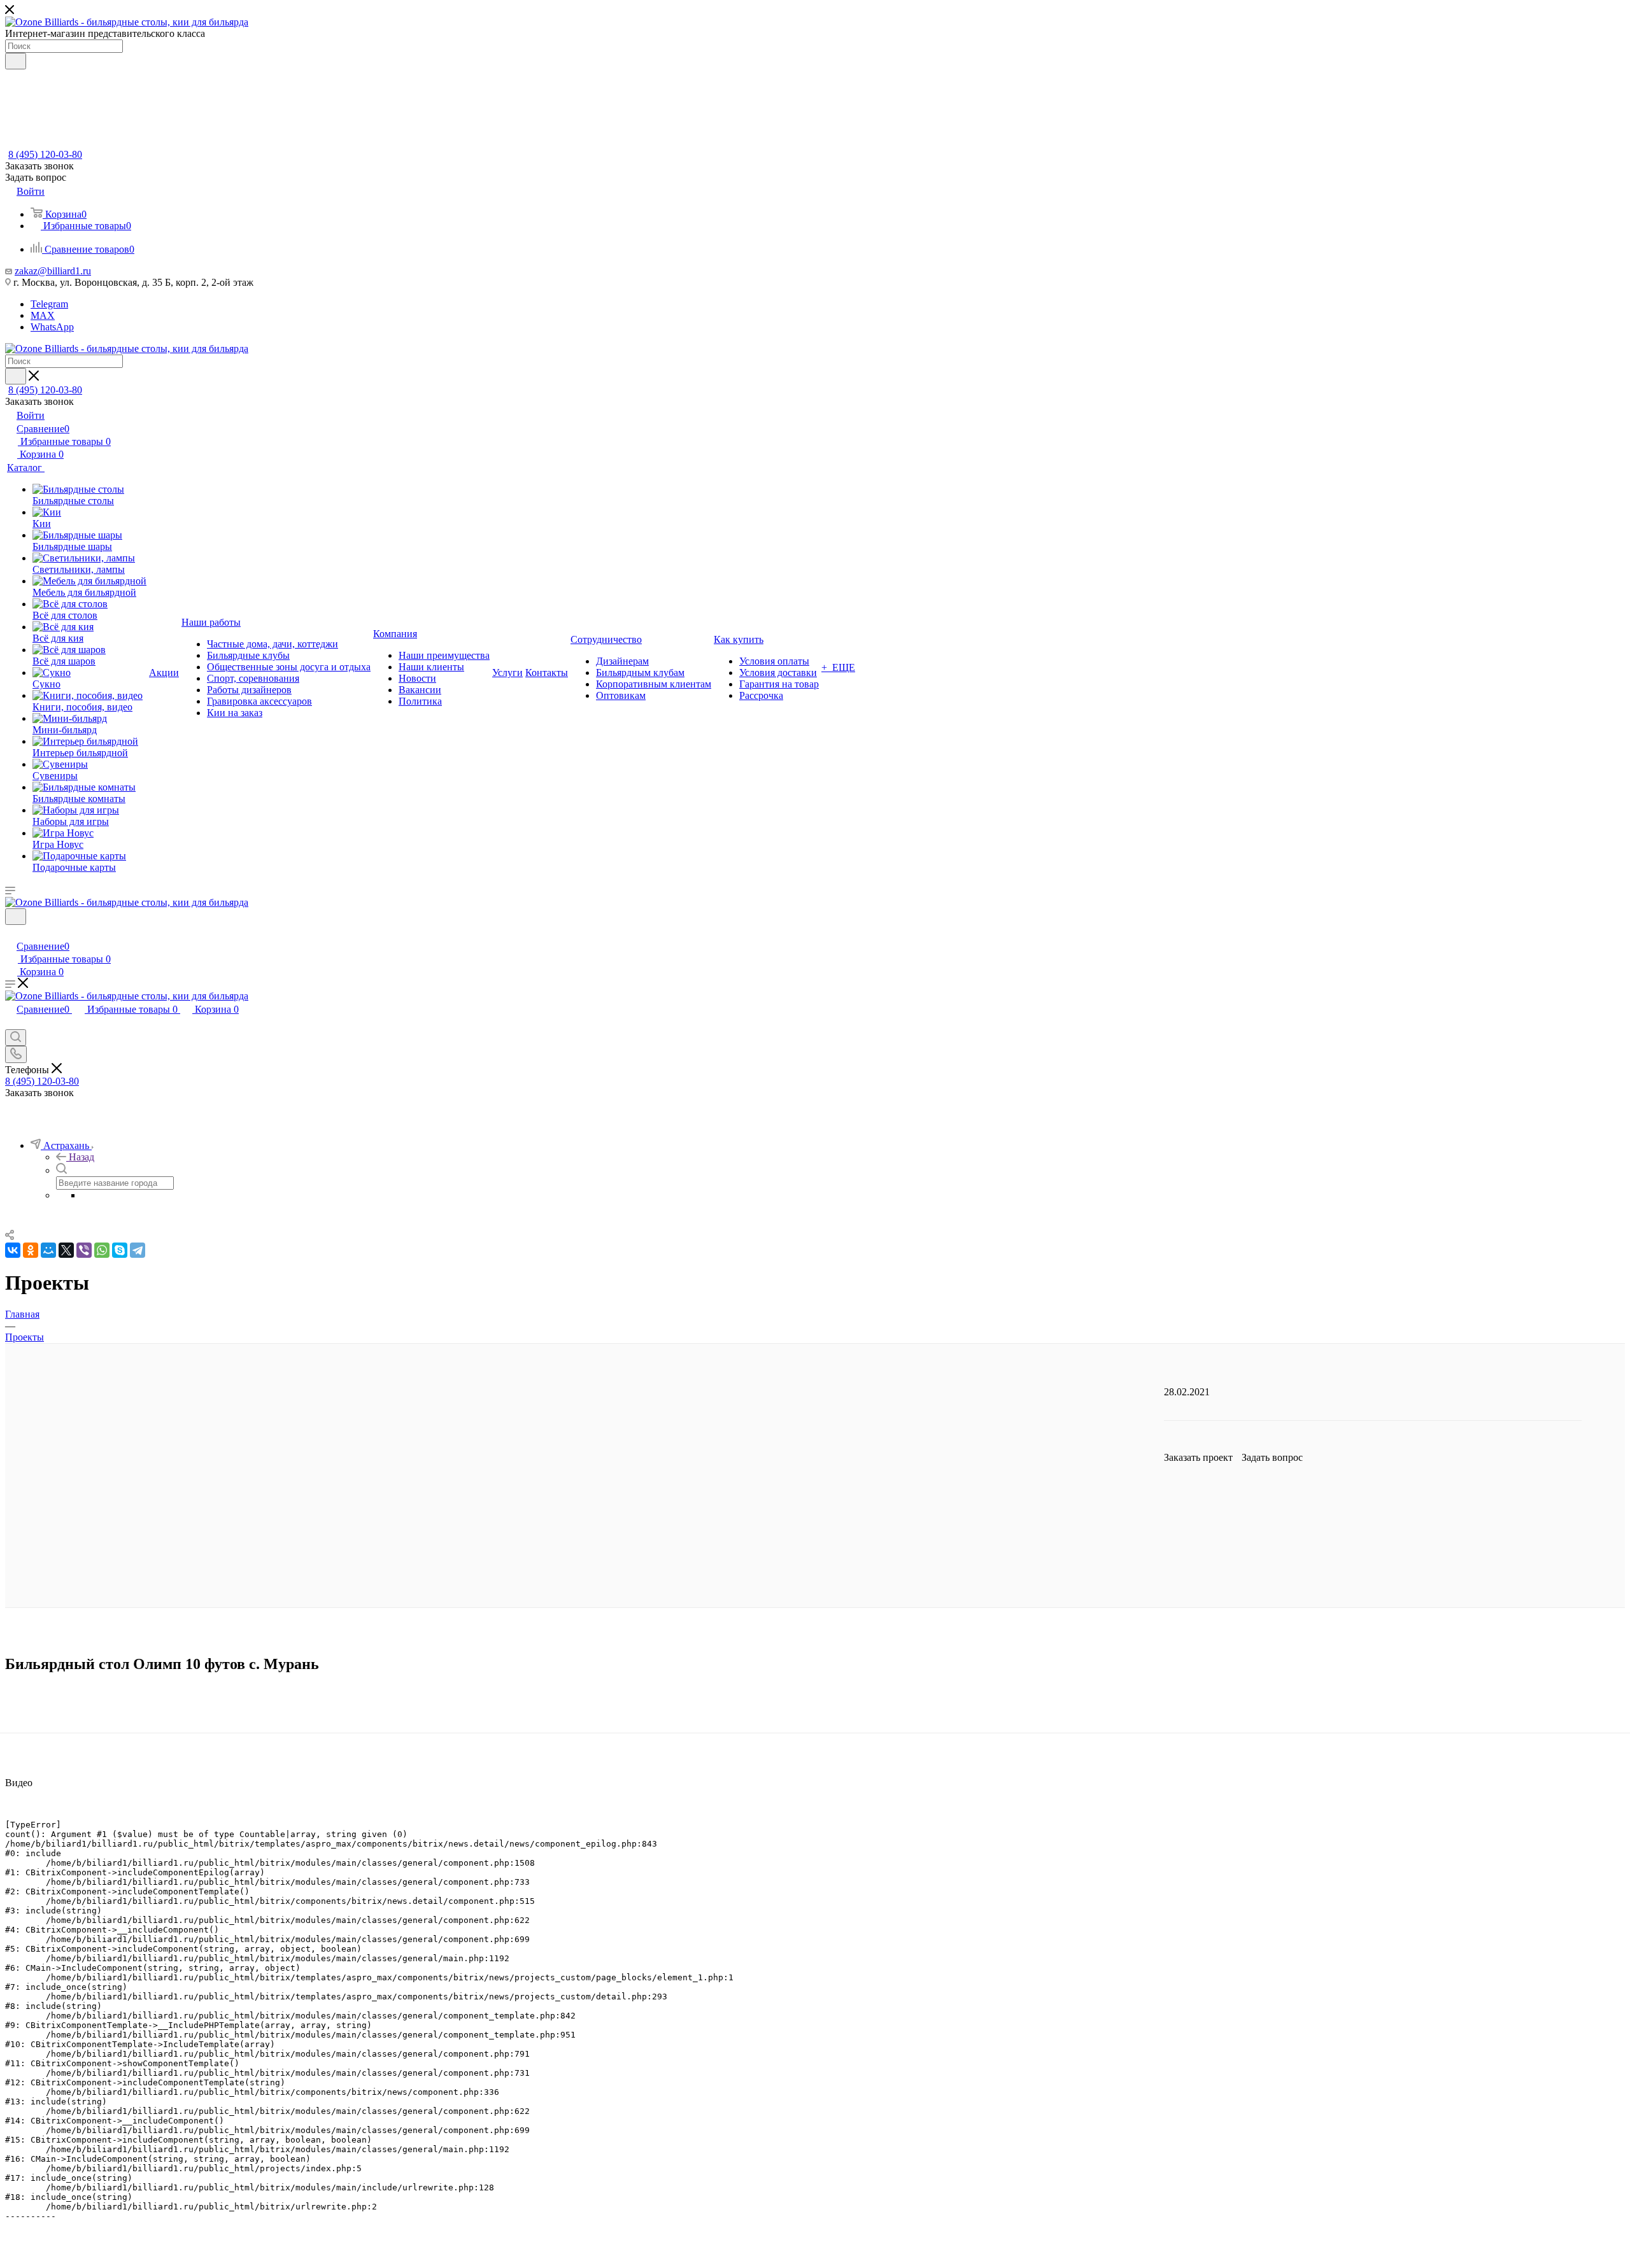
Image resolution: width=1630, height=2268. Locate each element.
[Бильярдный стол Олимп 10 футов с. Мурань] (815, 1134)
